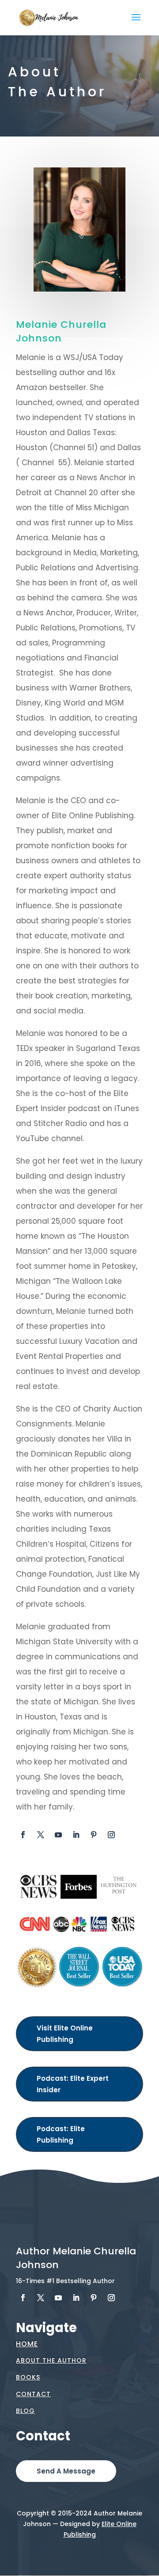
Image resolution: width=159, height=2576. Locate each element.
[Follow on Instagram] (111, 1835)
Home (27, 2344)
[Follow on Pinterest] (94, 1835)
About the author (51, 2360)
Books (28, 2377)
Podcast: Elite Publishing (61, 2134)
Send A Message (66, 2471)
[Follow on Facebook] (23, 1835)
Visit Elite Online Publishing (65, 2034)
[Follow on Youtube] (58, 1835)
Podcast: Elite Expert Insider (73, 2084)
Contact (33, 2394)
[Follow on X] (41, 1835)
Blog (25, 2411)
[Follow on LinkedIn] (76, 1835)
